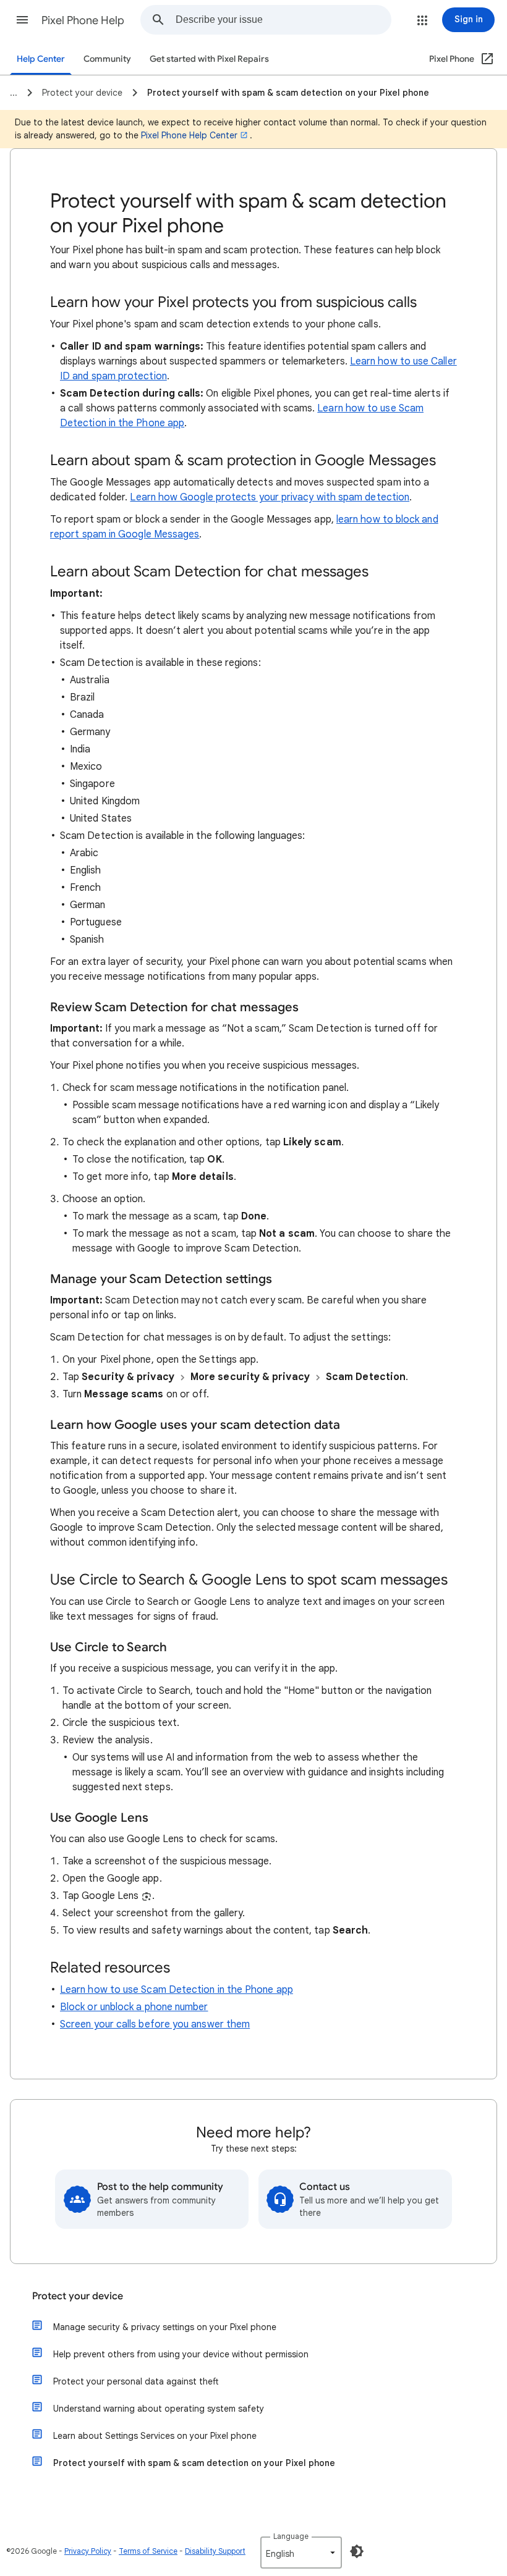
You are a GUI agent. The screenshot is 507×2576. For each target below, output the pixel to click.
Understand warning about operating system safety (159, 2409)
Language (291, 2536)
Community (107, 59)
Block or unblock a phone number (134, 2007)
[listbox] (301, 2553)
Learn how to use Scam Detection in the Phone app (177, 1990)
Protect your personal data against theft (136, 2381)
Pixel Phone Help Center (189, 135)
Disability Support (215, 2551)
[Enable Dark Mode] (357, 2551)
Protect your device (78, 2296)
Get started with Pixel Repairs (209, 59)
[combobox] (283, 20)
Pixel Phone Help (83, 20)
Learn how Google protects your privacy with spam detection (270, 497)
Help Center (41, 59)
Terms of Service (148, 2551)
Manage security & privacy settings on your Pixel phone (165, 2327)
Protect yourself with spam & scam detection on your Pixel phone (194, 2463)
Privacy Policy (88, 2551)
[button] (22, 20)
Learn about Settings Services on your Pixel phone (155, 2436)
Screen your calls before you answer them (155, 2024)
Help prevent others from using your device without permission (181, 2354)
